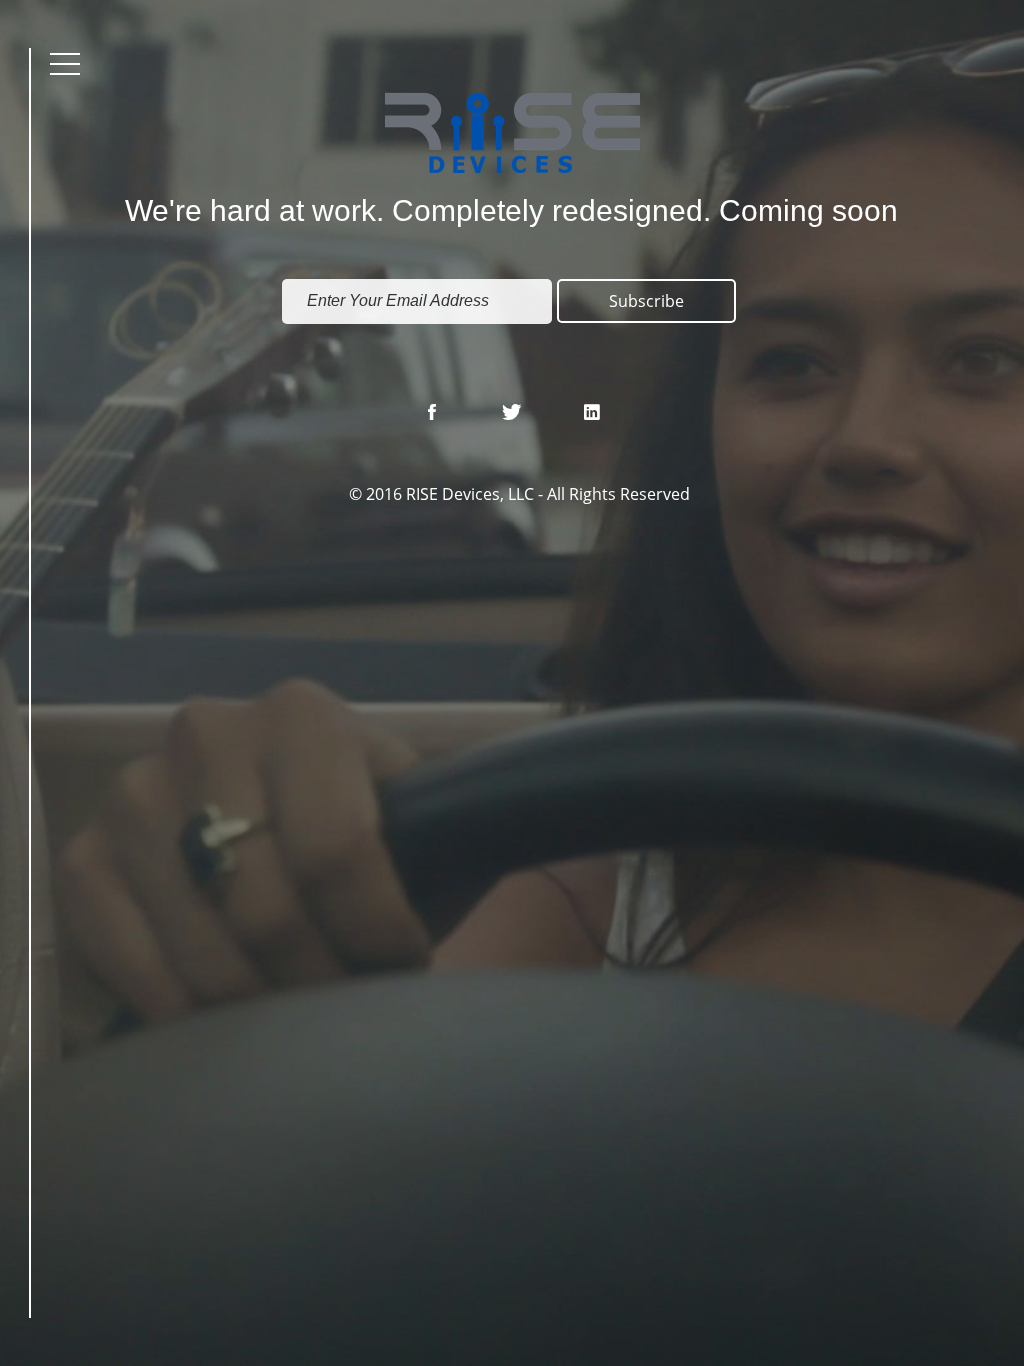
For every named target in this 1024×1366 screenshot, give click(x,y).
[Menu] (65, 63)
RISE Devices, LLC (470, 494)
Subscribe (646, 301)
